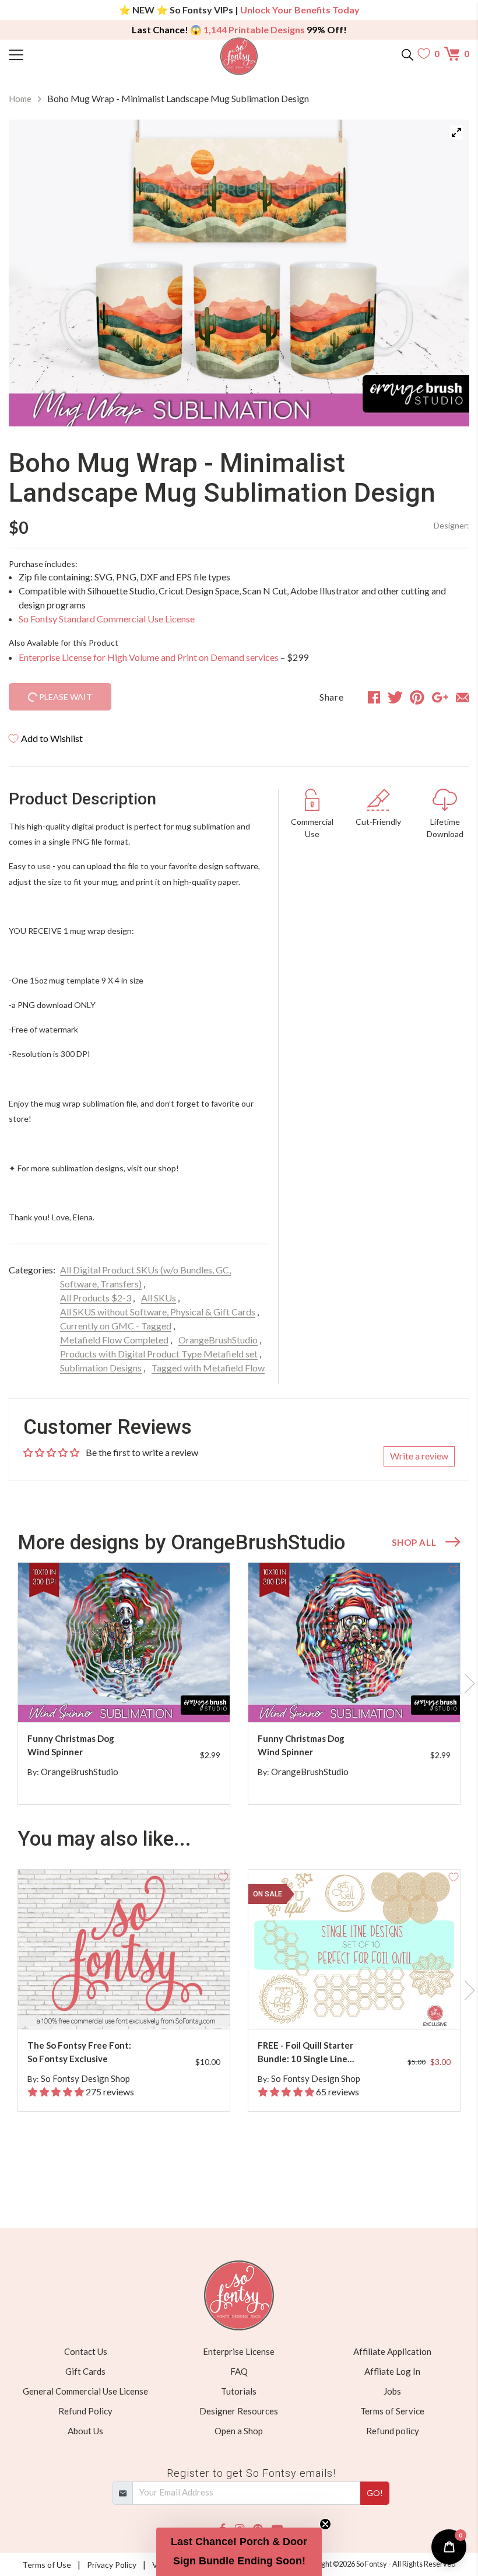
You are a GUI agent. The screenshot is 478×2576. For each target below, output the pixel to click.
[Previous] (32, 273)
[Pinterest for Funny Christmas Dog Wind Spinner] (133, 1699)
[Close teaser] (325, 2524)
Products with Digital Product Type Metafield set (159, 1354)
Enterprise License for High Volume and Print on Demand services (149, 657)
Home (20, 99)
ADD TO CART (184, 1700)
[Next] (446, 273)
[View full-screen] (456, 132)
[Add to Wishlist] (223, 1569)
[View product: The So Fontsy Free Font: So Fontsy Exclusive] (124, 1949)
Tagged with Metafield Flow (208, 1368)
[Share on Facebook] (374, 697)
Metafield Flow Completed (114, 1340)
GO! (375, 2493)
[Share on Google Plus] (440, 697)
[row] (239, 1683)
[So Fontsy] (239, 56)
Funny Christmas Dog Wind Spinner (71, 1745)
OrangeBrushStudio (218, 1340)
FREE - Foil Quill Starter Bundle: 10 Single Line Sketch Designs (305, 2052)
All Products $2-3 (96, 1298)
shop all (414, 1542)
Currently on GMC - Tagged (116, 1326)
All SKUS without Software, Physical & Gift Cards (158, 1312)
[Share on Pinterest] (417, 697)
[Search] (407, 54)
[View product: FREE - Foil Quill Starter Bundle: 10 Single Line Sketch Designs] (354, 1949)
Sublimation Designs (101, 1368)
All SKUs (159, 1298)
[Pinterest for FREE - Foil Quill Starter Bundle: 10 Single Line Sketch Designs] (364, 2006)
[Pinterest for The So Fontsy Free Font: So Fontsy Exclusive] (133, 2006)
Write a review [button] (419, 1456)
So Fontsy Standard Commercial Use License (107, 619)
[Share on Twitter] (395, 697)
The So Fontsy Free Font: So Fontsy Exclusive (79, 2052)
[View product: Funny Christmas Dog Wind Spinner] (124, 1642)
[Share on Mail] (463, 697)
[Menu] (66, 54)
